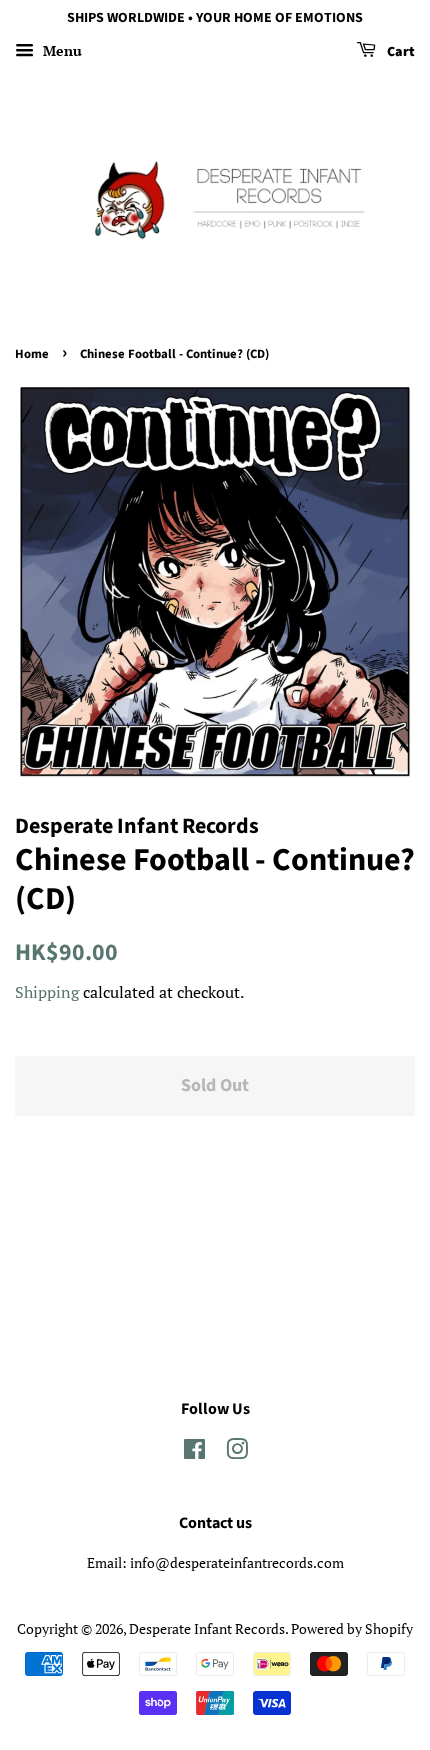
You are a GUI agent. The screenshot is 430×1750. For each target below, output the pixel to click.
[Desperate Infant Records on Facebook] (194, 1452)
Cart (399, 52)
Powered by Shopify (352, 1628)
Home (32, 354)
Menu (60, 50)
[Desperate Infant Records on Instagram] (237, 1452)
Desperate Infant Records (207, 1628)
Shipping (47, 992)
